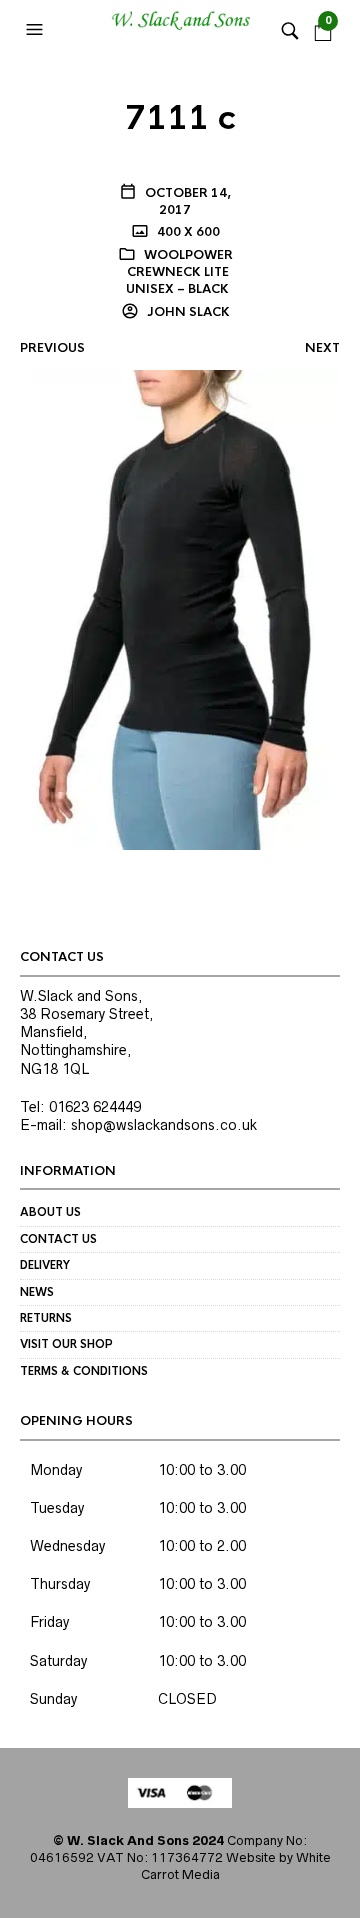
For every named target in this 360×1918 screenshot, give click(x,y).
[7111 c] (180, 609)
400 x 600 (187, 232)
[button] (37, 30)
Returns (46, 1318)
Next (322, 348)
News (37, 1292)
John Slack (187, 312)
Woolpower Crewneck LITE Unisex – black (179, 272)
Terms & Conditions (84, 1371)
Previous (52, 348)
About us (50, 1212)
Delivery (45, 1265)
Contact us (58, 1239)
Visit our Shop (66, 1344)
